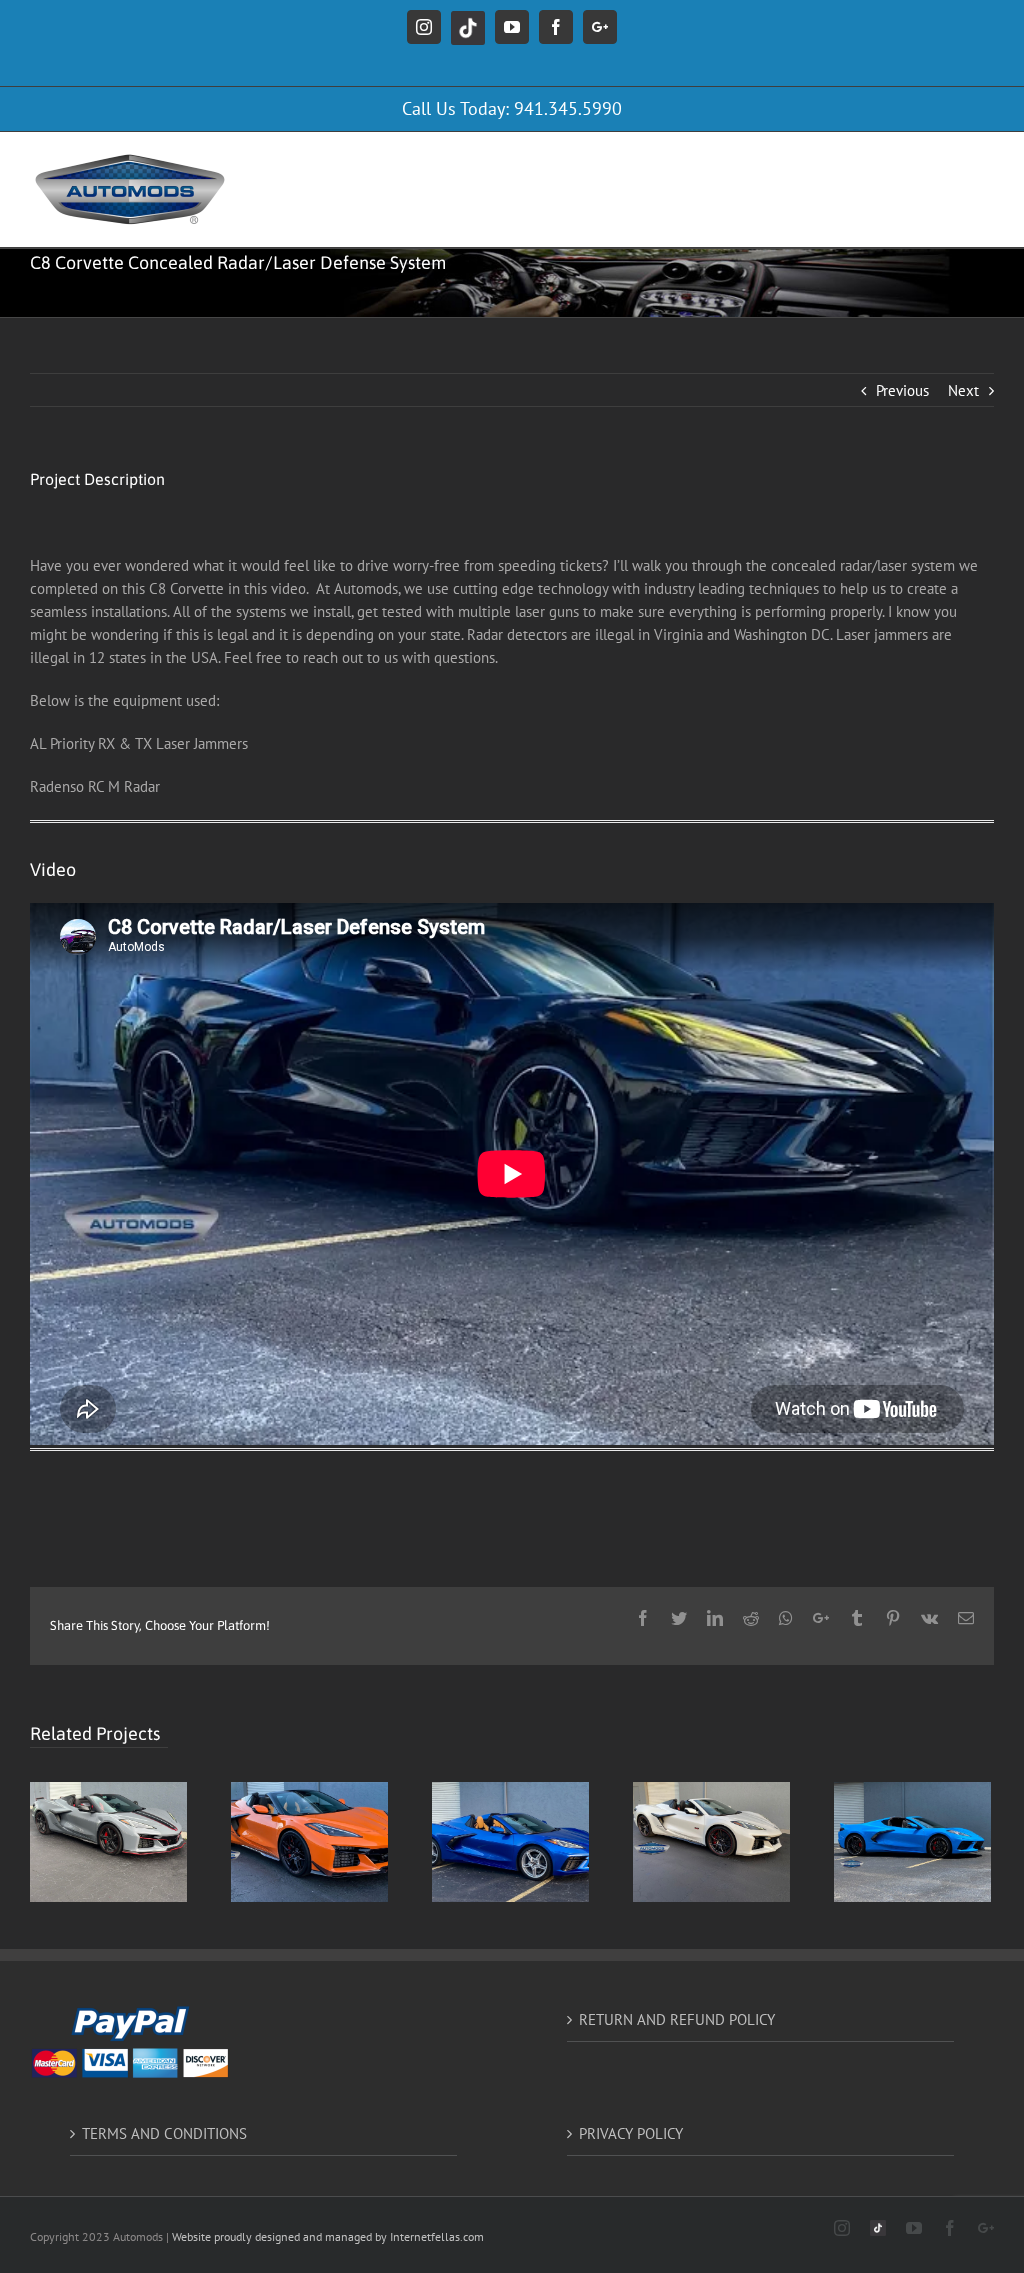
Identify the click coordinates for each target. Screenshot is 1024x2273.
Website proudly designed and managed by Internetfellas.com (328, 2236)
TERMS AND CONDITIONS (164, 2133)
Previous (902, 390)
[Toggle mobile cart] (903, 162)
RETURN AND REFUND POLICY (677, 2019)
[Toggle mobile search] (943, 162)
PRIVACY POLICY (631, 2133)
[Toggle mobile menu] (983, 162)
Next (963, 390)
